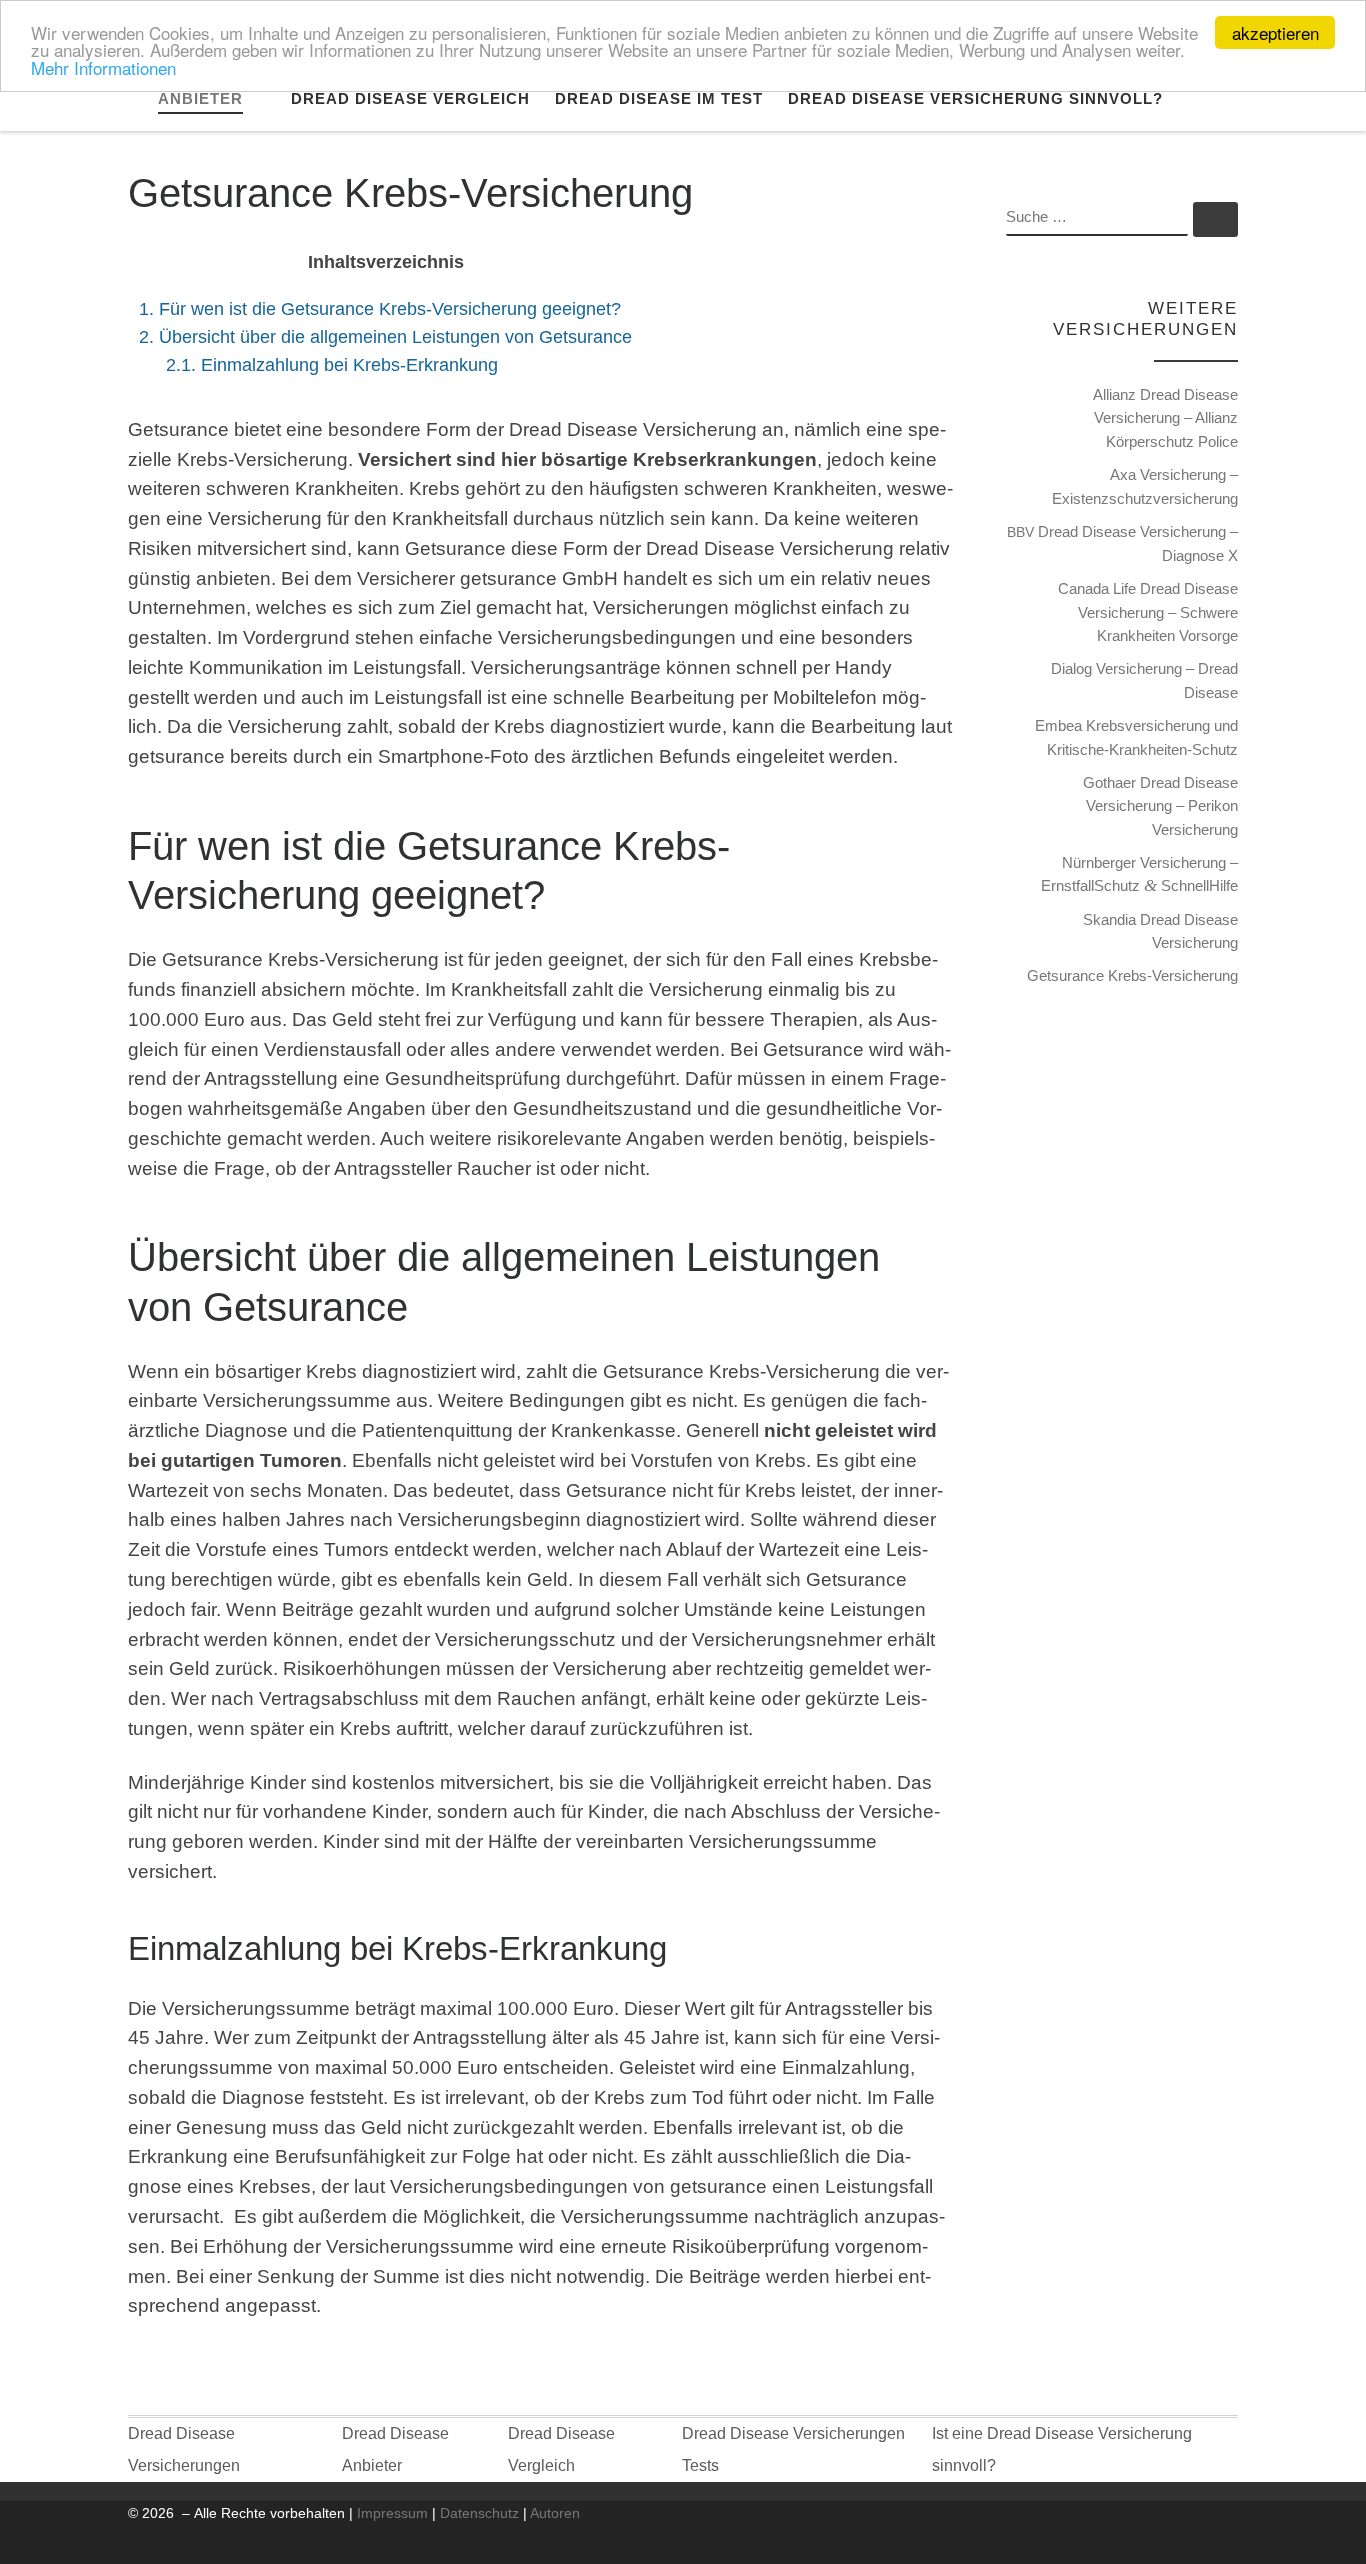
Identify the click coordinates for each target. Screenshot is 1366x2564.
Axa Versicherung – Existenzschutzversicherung (1145, 486)
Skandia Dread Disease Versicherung (1160, 931)
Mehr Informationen (103, 67)
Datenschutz (479, 2513)
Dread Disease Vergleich (561, 2449)
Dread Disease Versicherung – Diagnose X (1122, 544)
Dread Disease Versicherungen (184, 2449)
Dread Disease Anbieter (395, 2449)
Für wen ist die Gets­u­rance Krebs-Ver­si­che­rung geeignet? (380, 308)
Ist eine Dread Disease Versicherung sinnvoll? (1062, 2449)
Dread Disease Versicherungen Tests (793, 2449)
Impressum (392, 2513)
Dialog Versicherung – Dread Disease (1144, 680)
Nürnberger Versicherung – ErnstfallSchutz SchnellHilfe (1139, 875)
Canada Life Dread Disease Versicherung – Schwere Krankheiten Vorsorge (1148, 612)
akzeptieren (1275, 32)
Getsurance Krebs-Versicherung (1132, 975)
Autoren (555, 2513)
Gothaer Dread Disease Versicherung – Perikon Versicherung (1160, 806)
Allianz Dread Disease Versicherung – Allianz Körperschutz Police (1165, 418)
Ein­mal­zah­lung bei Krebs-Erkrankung (332, 364)
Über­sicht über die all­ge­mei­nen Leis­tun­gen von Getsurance (385, 336)
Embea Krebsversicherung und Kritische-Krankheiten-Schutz (1136, 737)
